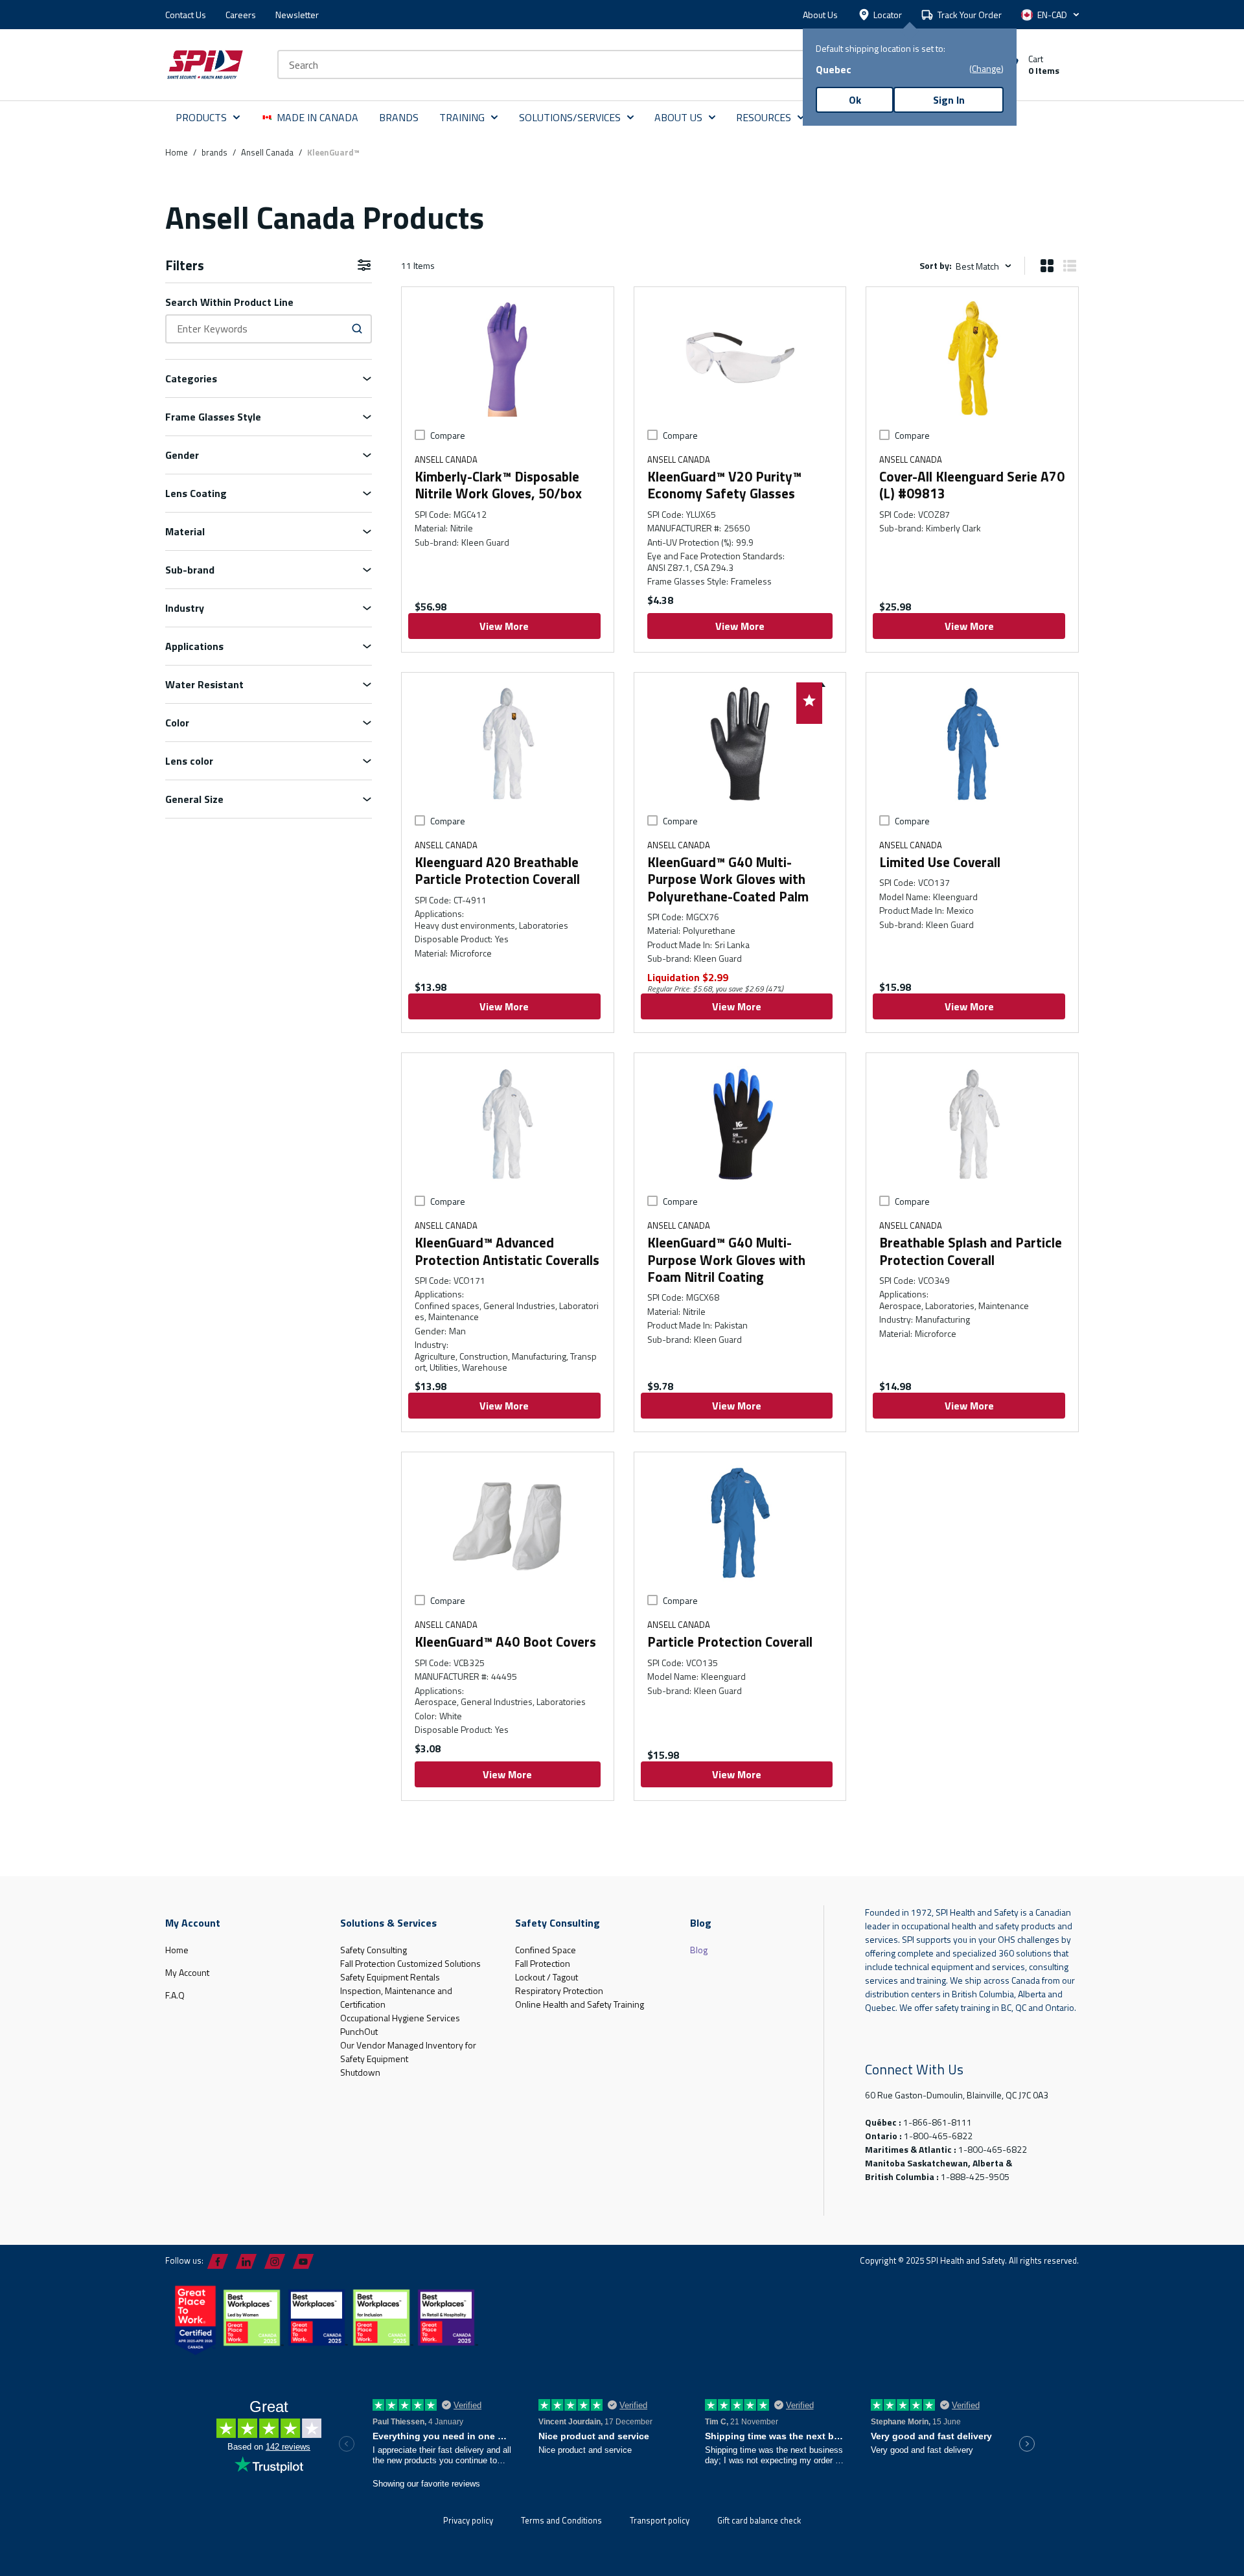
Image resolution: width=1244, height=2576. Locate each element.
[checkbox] (420, 435)
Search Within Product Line (229, 302)
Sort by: (936, 265)
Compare (448, 435)
